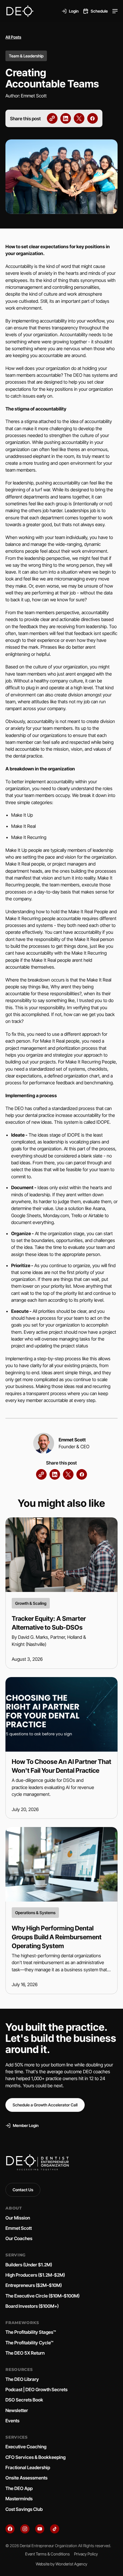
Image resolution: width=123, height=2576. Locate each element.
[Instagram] (25, 2529)
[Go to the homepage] (37, 2163)
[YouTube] (40, 2529)
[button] (115, 11)
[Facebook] (10, 2529)
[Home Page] (20, 11)
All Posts (13, 37)
